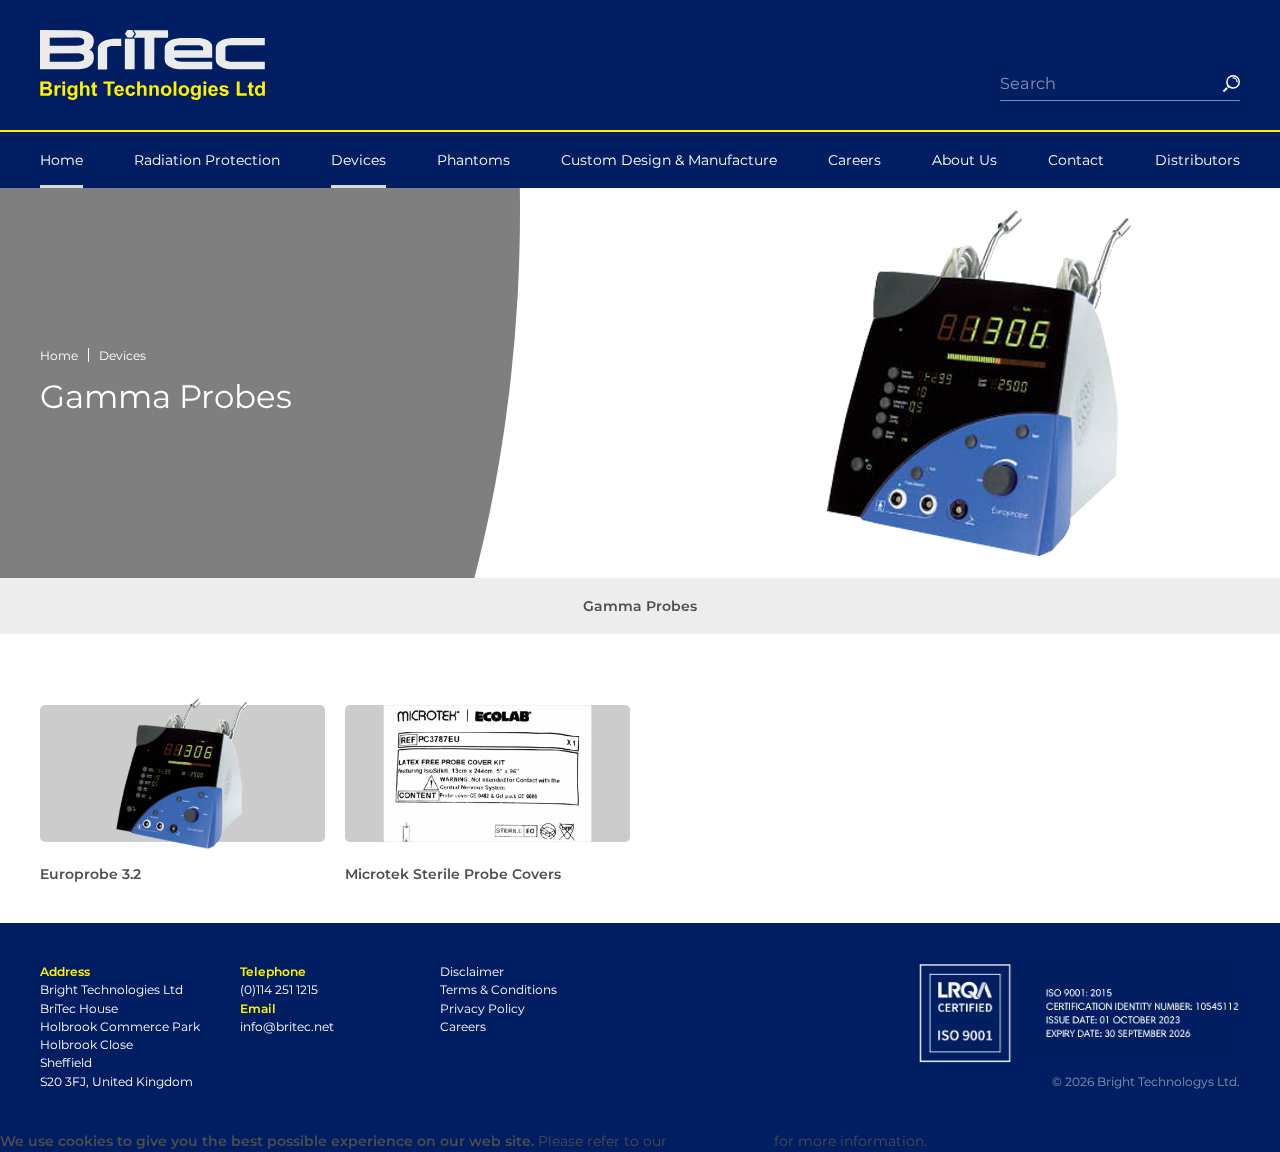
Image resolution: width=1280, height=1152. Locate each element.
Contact (1076, 160)
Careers (854, 160)
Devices (358, 160)
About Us (964, 160)
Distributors (1197, 160)
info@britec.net (287, 1026)
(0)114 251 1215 (279, 989)
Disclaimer (472, 971)
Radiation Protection (207, 160)
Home (61, 160)
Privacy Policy (482, 1008)
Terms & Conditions (498, 989)
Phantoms (473, 160)
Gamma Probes (640, 606)
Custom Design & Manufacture (669, 160)
